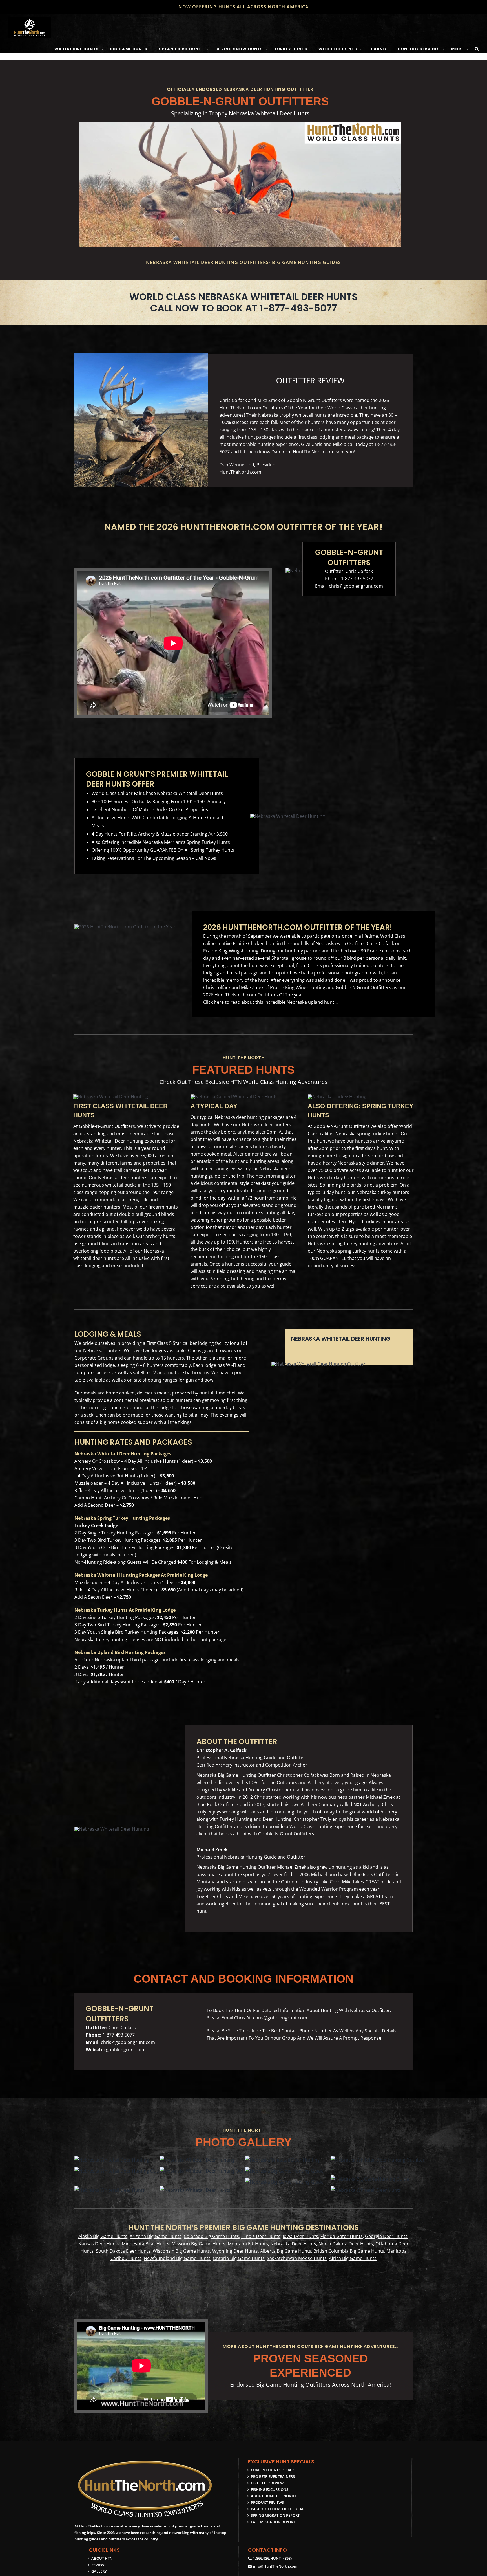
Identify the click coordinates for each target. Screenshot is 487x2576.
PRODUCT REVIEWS (267, 2502)
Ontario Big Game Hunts (239, 2258)
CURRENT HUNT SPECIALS (273, 2470)
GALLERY (99, 2571)
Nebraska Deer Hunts (293, 2244)
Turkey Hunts (291, 49)
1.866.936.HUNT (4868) (272, 2558)
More (457, 49)
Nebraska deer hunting (239, 1117)
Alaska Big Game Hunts (103, 2236)
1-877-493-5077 (357, 579)
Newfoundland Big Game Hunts (177, 2258)
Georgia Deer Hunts (386, 2236)
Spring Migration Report (275, 2515)
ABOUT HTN (102, 2558)
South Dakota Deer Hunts (123, 2251)
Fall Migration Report (273, 2522)
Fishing (377, 49)
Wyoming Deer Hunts (235, 2251)
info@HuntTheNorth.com (275, 2566)
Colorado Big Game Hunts (211, 2236)
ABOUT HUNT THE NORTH (273, 2496)
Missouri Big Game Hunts (199, 2244)
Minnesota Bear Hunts (146, 2244)
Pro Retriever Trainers (273, 2476)
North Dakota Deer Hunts (346, 2244)
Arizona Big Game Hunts (156, 2236)
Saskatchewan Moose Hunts (297, 2258)
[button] (477, 49)
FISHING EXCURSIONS (270, 2489)
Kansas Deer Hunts (99, 2244)
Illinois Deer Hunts (261, 2236)
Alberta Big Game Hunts (286, 2251)
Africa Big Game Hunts (353, 2258)
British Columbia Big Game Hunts (349, 2251)
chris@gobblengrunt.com (356, 586)
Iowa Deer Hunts (300, 2236)
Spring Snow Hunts (239, 49)
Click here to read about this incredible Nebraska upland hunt (269, 1002)
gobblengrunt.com (126, 2050)
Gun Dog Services (419, 49)
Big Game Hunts (129, 49)
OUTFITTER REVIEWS (268, 2483)
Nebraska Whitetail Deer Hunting (108, 1141)
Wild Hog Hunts (338, 49)
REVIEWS (99, 2565)
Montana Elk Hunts (248, 2244)
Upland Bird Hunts (182, 49)
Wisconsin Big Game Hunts (181, 2251)
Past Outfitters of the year (278, 2509)
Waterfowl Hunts (77, 49)
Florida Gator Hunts (342, 2236)
